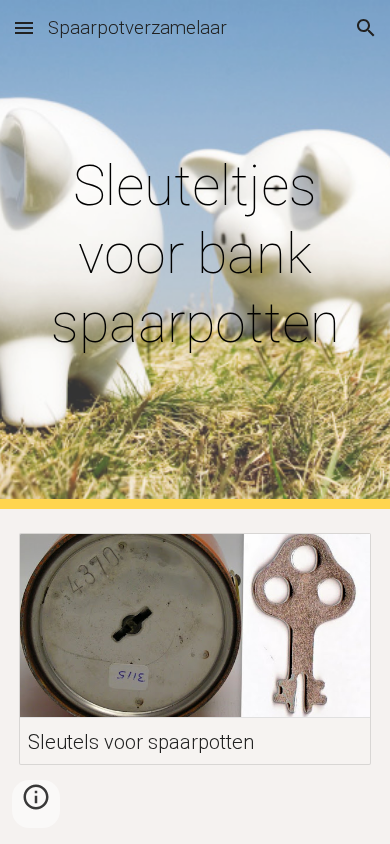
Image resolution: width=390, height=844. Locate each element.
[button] (24, 27)
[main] (195, 254)
